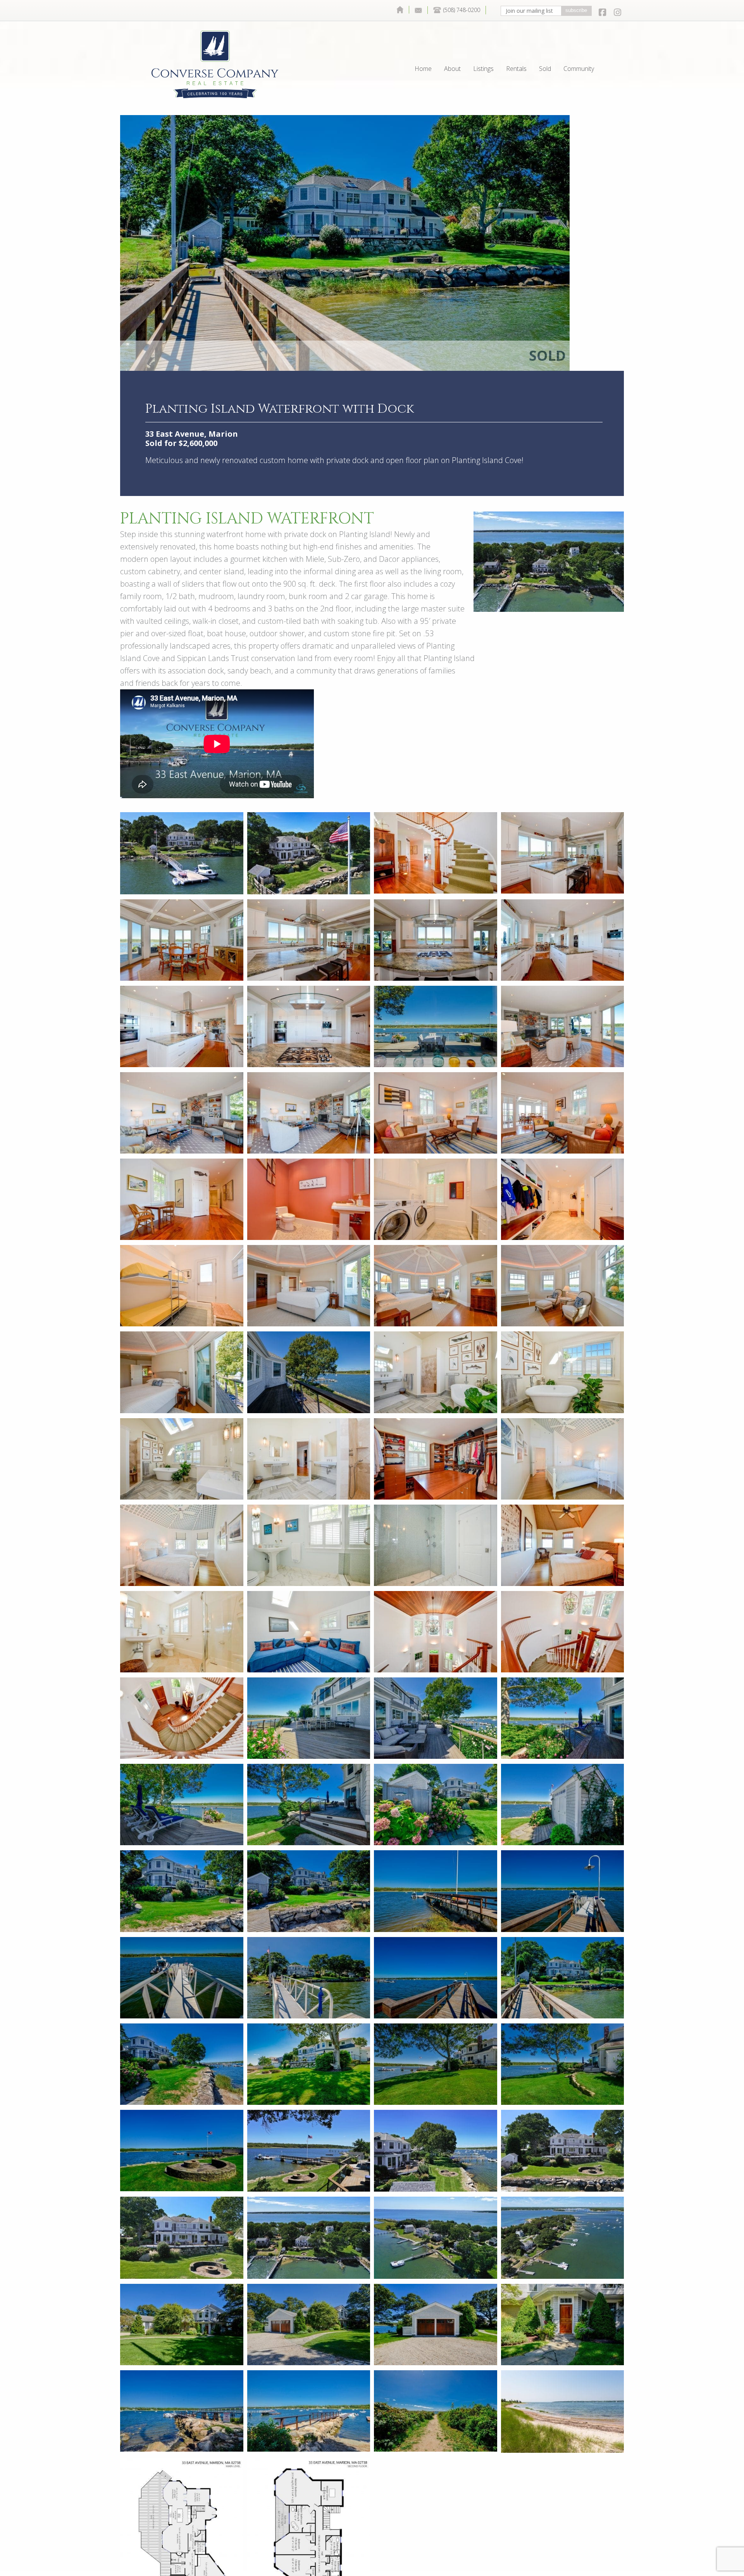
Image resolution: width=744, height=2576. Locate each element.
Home (400, 10)
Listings (483, 51)
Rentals (516, 51)
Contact (418, 10)
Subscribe (576, 10)
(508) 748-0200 (462, 10)
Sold (545, 51)
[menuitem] (400, 10)
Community (579, 51)
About (452, 51)
